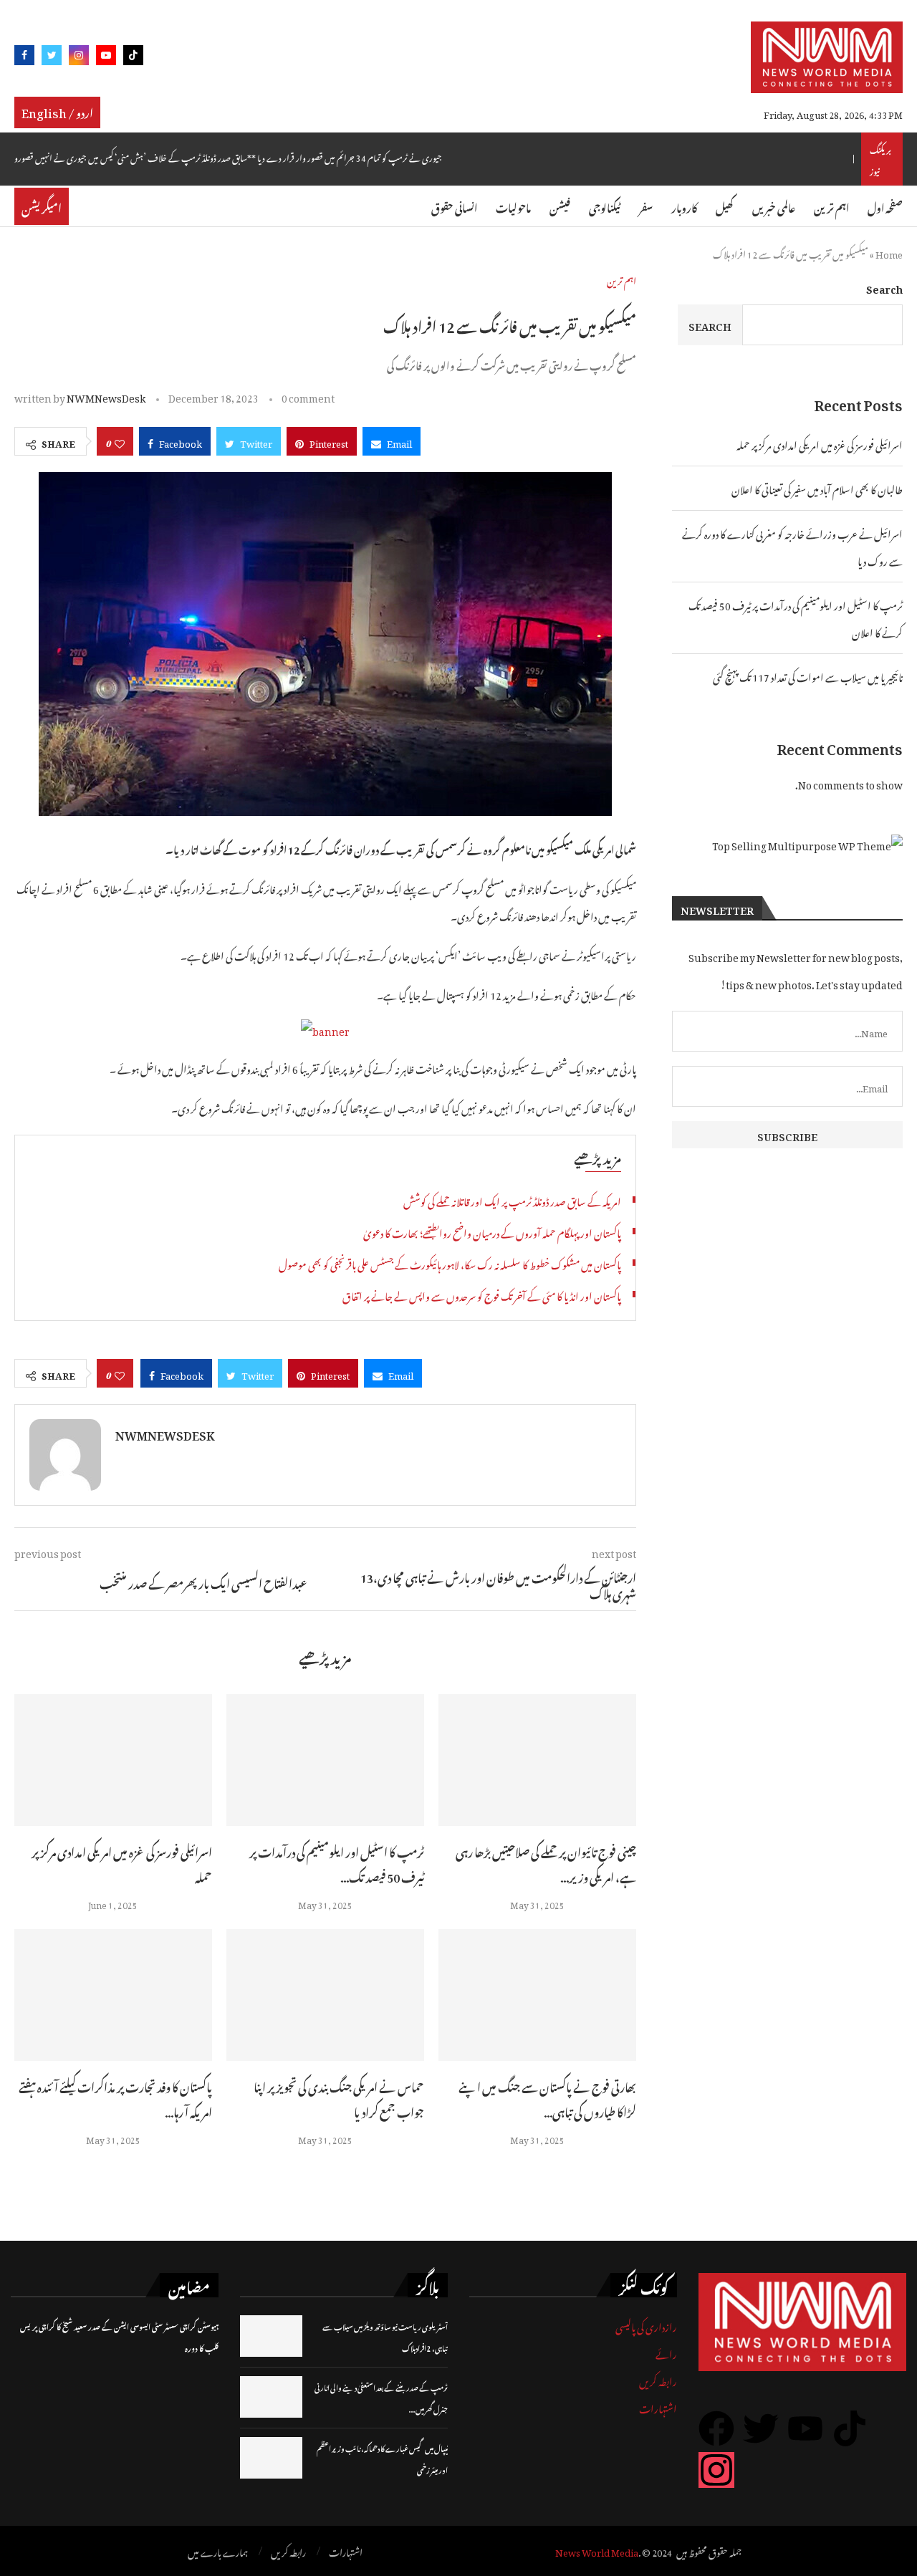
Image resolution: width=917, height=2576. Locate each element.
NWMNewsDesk (106, 396)
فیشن (560, 206)
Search (884, 287)
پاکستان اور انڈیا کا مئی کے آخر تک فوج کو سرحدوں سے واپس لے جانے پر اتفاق (482, 1294)
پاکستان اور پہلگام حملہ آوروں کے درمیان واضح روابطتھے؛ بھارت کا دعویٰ (492, 1231)
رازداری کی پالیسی (646, 2325)
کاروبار (684, 206)
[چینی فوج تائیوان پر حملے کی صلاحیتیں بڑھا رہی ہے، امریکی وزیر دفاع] (537, 1760)
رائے (666, 2352)
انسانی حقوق (454, 206)
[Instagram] (79, 58)
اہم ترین (831, 206)
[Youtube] (106, 58)
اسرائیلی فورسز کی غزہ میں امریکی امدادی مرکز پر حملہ (122, 1863)
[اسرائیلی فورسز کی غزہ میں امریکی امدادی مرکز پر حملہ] (113, 1760)
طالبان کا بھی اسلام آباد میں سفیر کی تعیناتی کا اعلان (817, 487)
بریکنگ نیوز (880, 159)
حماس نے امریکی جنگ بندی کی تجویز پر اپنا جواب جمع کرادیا (339, 2098)
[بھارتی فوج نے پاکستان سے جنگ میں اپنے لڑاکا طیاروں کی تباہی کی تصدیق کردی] (537, 1995)
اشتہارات (658, 2407)
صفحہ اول (885, 206)
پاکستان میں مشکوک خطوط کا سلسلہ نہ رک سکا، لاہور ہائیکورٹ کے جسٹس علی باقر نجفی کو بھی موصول (450, 1263)
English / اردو (57, 111)
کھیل (725, 206)
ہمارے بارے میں (218, 2551)
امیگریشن (42, 206)
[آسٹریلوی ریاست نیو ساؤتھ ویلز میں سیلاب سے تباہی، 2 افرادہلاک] (271, 2336)
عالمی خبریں (774, 206)
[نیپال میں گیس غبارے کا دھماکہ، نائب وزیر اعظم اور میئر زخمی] (271, 2458)
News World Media (597, 2551)
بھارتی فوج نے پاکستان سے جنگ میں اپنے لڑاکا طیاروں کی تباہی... (547, 2098)
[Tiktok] (133, 58)
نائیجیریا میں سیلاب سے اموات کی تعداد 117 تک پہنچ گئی (808, 675)
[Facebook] (24, 58)
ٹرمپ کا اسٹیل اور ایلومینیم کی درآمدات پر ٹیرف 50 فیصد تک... (337, 1863)
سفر (646, 206)
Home (889, 253)
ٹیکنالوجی (605, 206)
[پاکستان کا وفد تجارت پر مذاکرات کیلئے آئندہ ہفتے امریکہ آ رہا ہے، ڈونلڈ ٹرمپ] (113, 1995)
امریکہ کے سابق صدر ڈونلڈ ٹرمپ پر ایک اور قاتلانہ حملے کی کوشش (512, 1200)
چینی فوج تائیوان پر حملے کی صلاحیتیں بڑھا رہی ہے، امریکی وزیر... (546, 1863)
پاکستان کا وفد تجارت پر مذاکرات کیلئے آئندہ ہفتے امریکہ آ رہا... (115, 2098)
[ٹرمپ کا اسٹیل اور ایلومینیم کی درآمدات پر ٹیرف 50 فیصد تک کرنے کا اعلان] (325, 1760)
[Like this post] (120, 441)
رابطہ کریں (658, 2379)
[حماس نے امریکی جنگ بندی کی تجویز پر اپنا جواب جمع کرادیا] (325, 1995)
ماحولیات (513, 206)
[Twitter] (52, 58)
